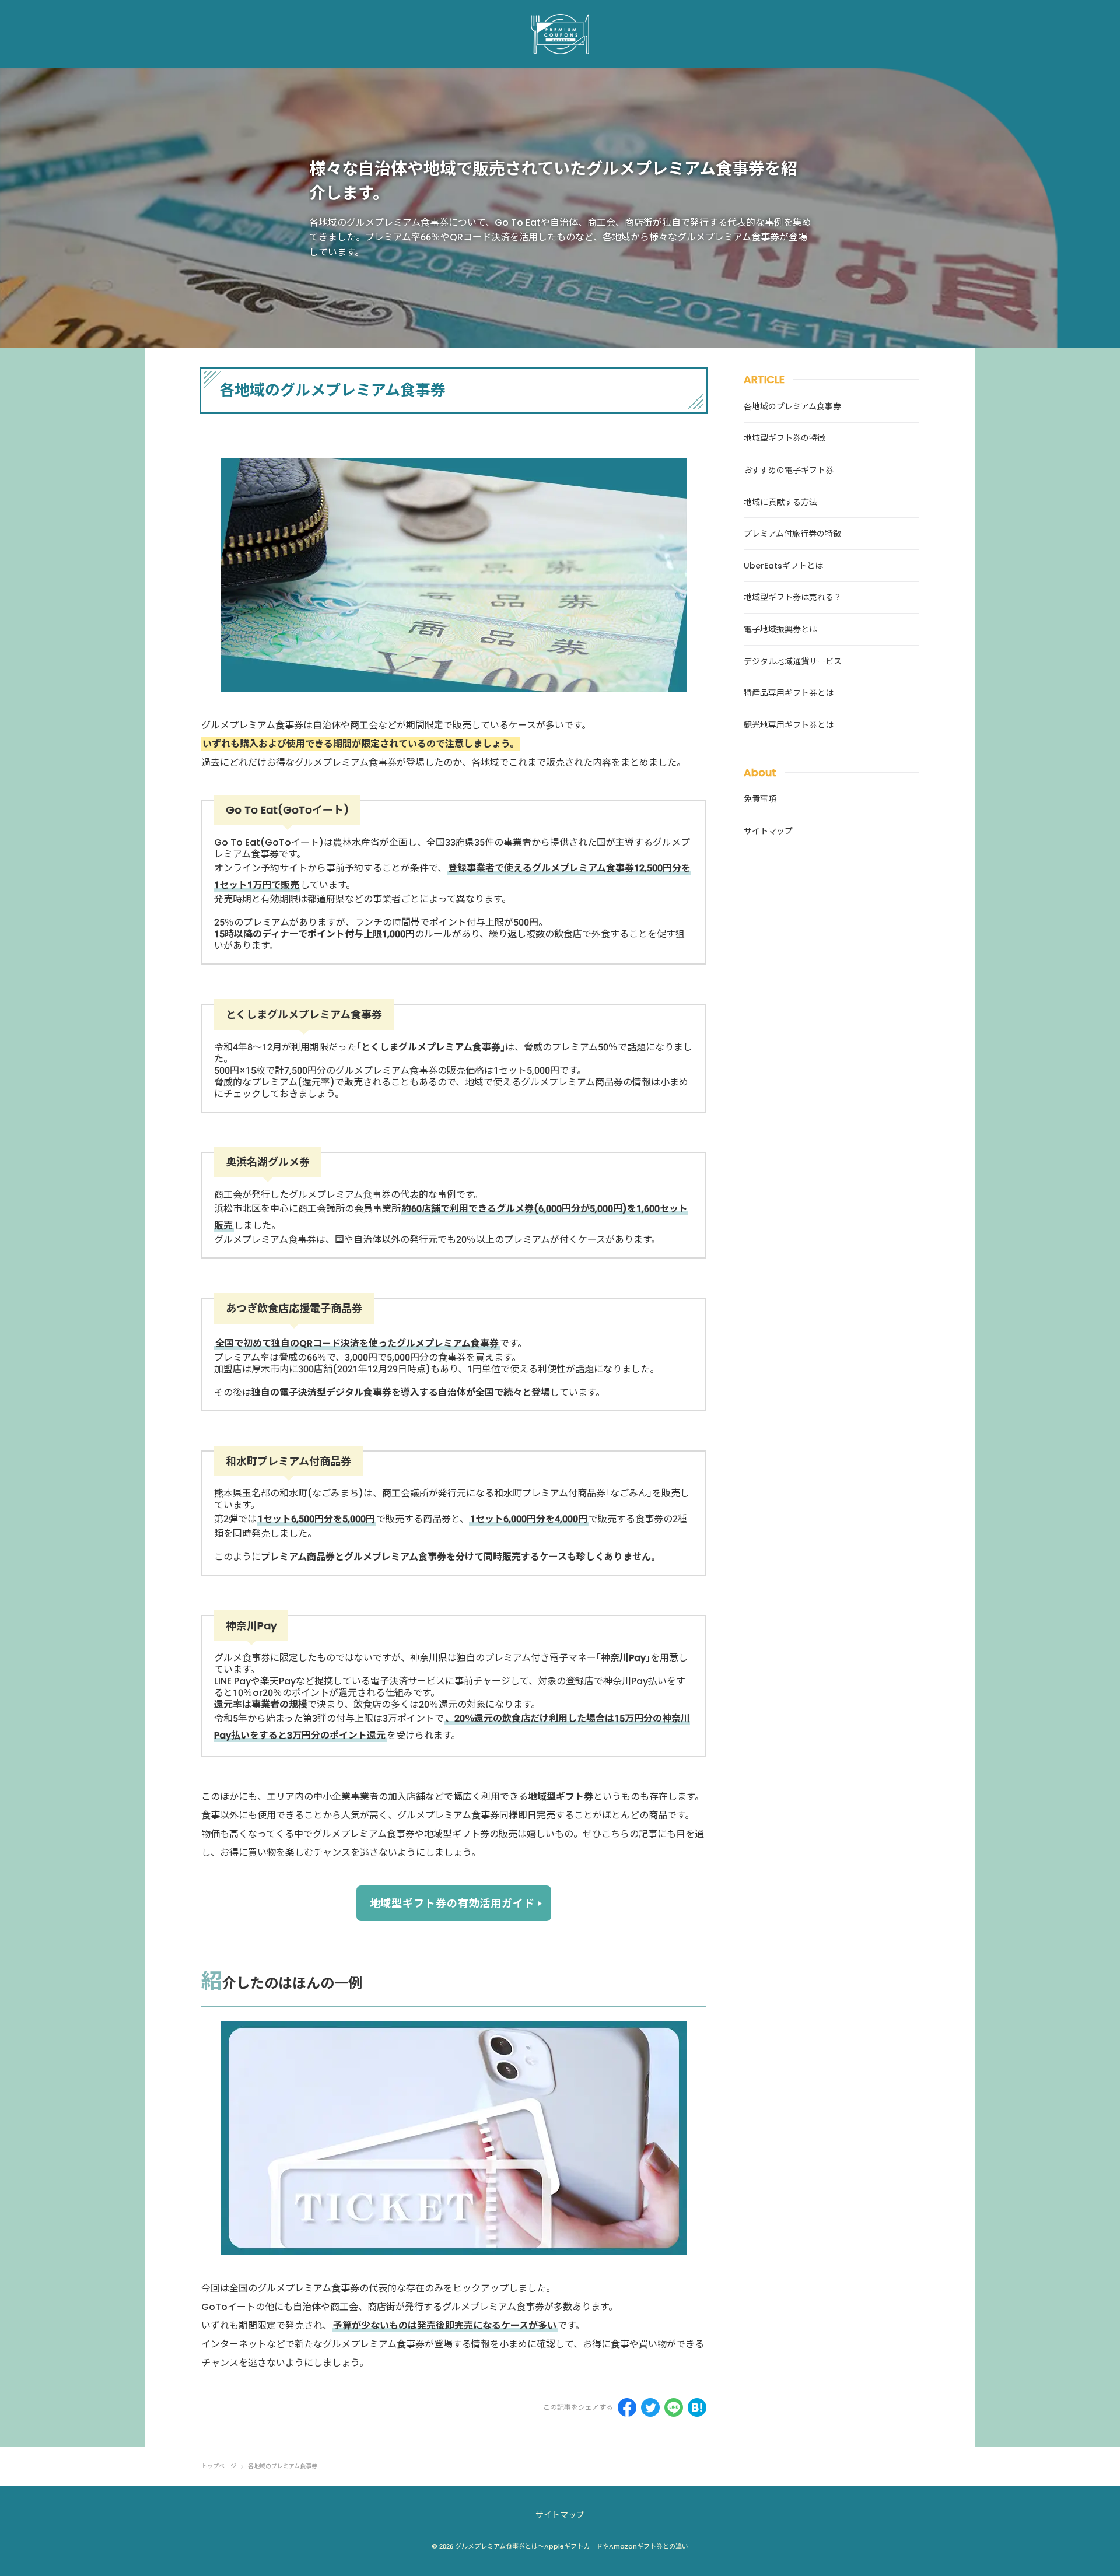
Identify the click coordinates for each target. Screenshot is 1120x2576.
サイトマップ (560, 2515)
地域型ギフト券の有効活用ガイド (453, 1903)
